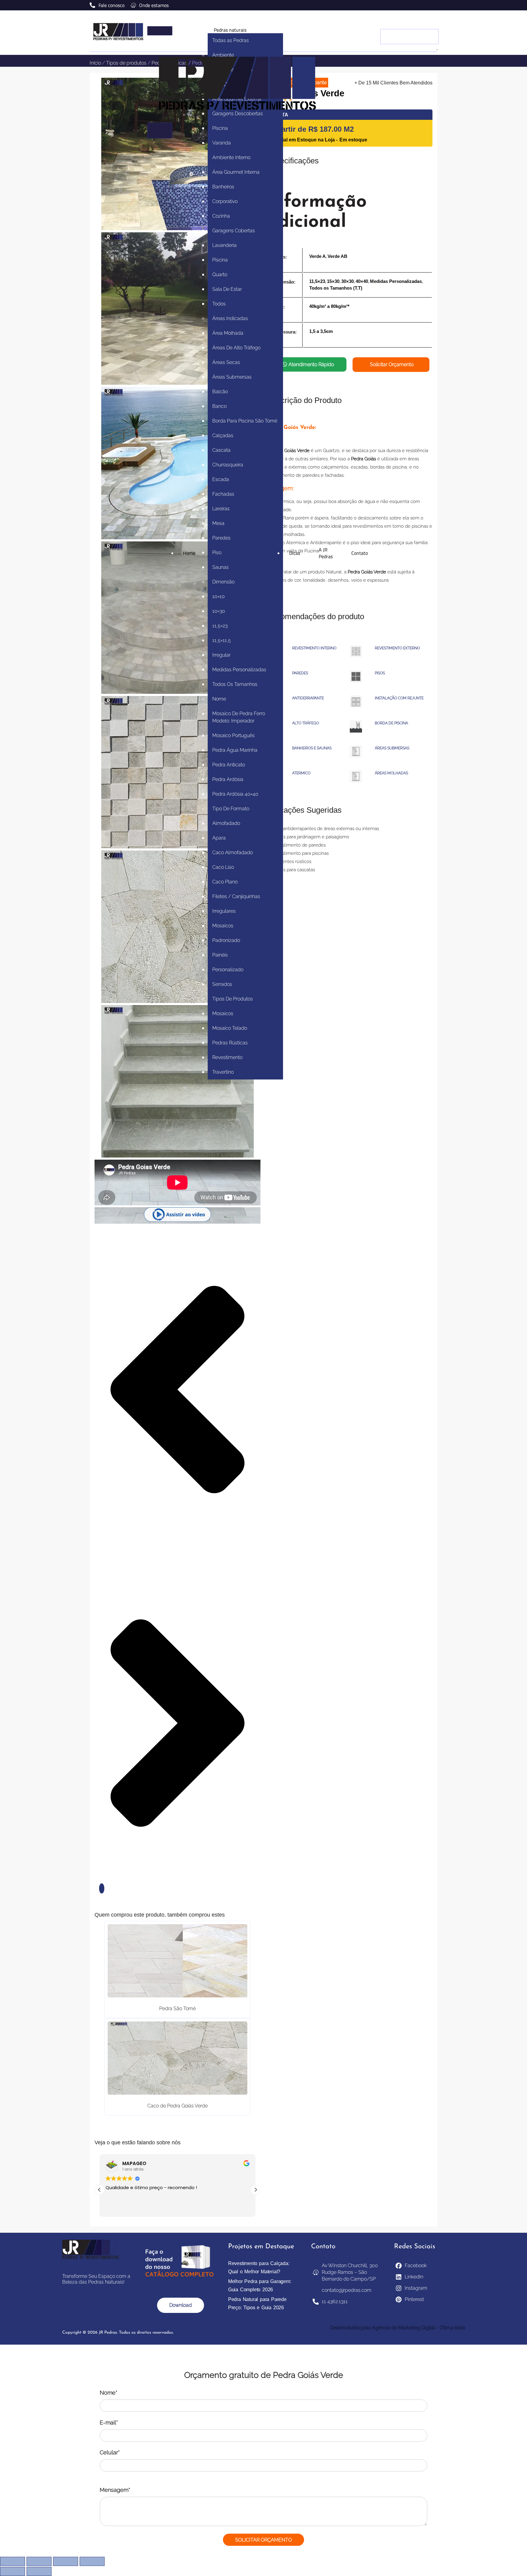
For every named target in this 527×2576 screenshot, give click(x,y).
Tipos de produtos (126, 63)
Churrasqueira (228, 465)
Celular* (110, 2452)
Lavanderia (224, 245)
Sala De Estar (227, 289)
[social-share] (102, 1888)
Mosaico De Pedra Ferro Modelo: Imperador (239, 717)
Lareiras (221, 509)
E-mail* (109, 2423)
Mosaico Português (233, 735)
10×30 (219, 611)
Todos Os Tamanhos (235, 684)
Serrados (222, 984)
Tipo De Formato (231, 809)
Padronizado (226, 940)
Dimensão (223, 582)
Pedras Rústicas (230, 1043)
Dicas (295, 553)
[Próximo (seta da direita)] (39, 2571)
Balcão (220, 392)
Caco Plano (225, 882)
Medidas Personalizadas (239, 670)
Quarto (220, 275)
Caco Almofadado (233, 853)
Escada (221, 479)
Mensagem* (115, 2490)
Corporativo (225, 201)
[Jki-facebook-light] (419, 5)
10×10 (219, 596)
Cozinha (221, 216)
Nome (219, 699)
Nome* (109, 2393)
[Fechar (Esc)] (92, 2561)
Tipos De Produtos (233, 999)
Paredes (221, 538)
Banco (219, 406)
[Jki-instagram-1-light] (427, 5)
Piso (217, 553)
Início (95, 63)
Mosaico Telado (230, 1028)
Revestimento (227, 1057)
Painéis (220, 955)
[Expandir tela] (39, 2561)
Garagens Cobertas (234, 231)
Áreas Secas (226, 362)
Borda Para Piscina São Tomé (245, 421)
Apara (219, 838)
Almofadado (226, 823)
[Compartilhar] (66, 2561)
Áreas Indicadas (230, 318)
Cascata (221, 450)
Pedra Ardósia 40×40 (235, 794)
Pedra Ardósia (228, 779)
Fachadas (223, 494)
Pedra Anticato (229, 765)
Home (189, 553)
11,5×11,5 (222, 640)
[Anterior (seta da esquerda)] (13, 2571)
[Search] (437, 50)
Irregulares (224, 911)
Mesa (218, 523)
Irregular (221, 655)
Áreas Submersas (232, 377)
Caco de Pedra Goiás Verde (177, 2106)
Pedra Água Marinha (235, 750)
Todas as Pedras (231, 40)
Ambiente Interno (231, 157)
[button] (177, 1215)
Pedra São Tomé (177, 2009)
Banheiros (223, 187)
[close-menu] (160, 130)
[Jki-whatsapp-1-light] (435, 5)
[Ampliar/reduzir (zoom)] (13, 2561)
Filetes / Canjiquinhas (236, 896)
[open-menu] (160, 31)
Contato (360, 553)
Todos (219, 304)
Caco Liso (223, 867)
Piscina (220, 128)
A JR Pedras (326, 553)
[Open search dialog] (430, 21)
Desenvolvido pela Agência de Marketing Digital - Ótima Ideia (398, 2328)
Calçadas (223, 435)
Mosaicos (223, 926)
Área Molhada (228, 333)
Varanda (222, 143)
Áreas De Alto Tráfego (236, 348)
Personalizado (228, 970)
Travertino (223, 1072)
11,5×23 (220, 626)
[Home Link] (238, 119)
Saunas (220, 567)
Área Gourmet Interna (236, 172)
